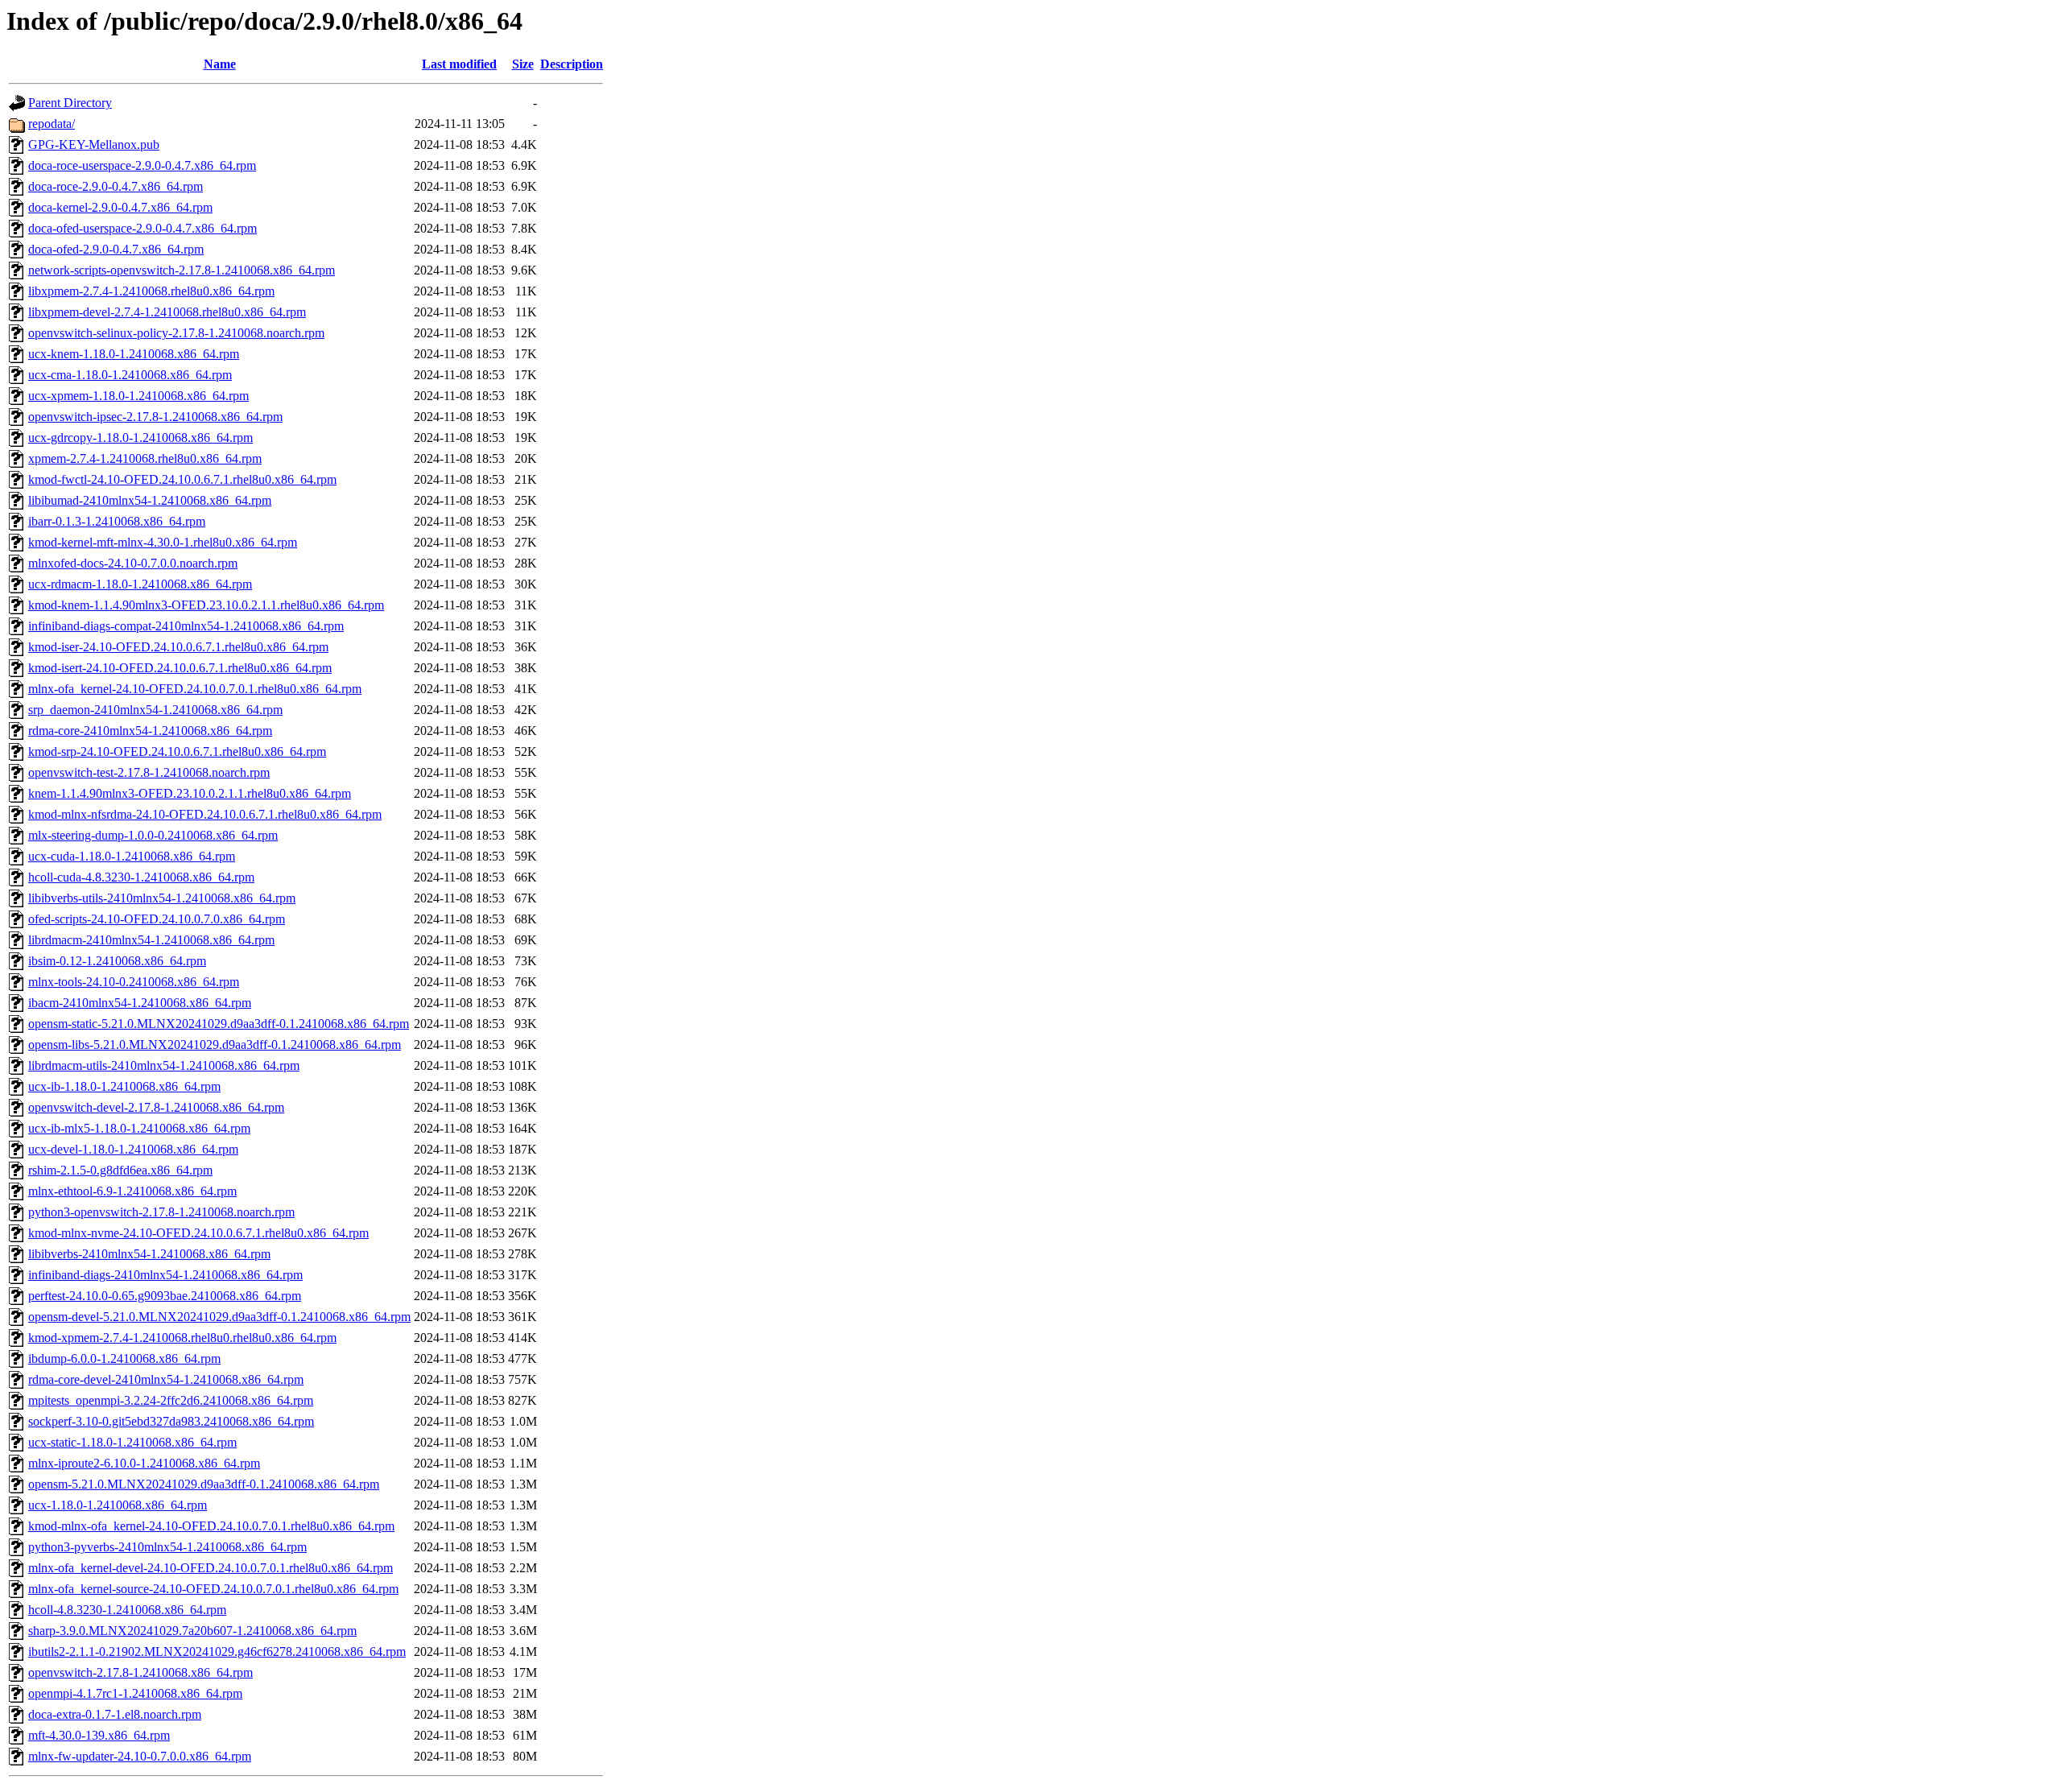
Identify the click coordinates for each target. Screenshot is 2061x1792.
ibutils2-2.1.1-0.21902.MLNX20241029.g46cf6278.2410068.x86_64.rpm (217, 1652)
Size (523, 64)
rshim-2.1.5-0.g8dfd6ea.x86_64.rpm (120, 1170)
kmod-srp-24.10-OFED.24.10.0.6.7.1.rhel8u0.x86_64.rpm (177, 751)
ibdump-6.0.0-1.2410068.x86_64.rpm (124, 1358)
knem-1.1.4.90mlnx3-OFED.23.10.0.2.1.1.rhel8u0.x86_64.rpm (190, 793)
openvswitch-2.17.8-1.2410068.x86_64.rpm (140, 1672)
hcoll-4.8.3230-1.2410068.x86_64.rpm (127, 1610)
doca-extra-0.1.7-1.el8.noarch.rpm (115, 1714)
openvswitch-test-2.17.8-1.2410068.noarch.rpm (149, 772)
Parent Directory (70, 103)
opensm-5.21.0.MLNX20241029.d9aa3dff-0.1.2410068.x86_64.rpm (204, 1484)
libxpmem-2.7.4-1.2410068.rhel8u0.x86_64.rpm (151, 291)
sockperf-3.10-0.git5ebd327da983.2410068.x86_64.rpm (171, 1421)
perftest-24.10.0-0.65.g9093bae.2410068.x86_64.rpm (165, 1296)
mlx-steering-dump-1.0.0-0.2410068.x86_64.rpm (153, 835)
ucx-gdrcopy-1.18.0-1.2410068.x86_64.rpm (140, 438)
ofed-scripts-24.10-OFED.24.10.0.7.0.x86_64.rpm (157, 919)
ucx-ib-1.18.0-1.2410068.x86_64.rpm (124, 1086)
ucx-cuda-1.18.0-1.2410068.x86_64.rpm (132, 856)
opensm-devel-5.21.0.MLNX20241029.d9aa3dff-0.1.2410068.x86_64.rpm (219, 1317)
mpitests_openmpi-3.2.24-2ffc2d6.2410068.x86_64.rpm (171, 1400)
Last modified (459, 64)
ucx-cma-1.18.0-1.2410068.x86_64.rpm (130, 375)
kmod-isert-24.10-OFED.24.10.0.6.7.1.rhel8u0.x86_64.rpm (180, 668)
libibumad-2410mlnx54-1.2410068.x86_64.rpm (150, 500)
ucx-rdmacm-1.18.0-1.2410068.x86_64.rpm (140, 584)
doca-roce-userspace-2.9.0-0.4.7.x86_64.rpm (142, 165)
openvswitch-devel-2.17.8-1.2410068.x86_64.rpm (156, 1107)
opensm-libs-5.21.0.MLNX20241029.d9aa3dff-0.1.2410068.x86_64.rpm (215, 1045)
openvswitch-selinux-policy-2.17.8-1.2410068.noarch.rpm (176, 333)
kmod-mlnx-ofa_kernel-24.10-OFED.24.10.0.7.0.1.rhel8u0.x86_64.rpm (211, 1526)
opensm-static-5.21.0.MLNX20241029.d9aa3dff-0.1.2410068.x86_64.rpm (219, 1024)
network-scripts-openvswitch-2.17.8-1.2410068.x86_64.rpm (182, 270)
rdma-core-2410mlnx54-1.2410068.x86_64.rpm (150, 731)
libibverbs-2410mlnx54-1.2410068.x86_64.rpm (149, 1254)
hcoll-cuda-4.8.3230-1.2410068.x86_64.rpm (141, 877)
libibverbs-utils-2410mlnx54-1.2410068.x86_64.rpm (162, 898)
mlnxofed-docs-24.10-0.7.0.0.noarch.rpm (133, 563)
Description (572, 64)
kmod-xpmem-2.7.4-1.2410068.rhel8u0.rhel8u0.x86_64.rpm (182, 1338)
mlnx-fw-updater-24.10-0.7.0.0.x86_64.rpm (140, 1756)
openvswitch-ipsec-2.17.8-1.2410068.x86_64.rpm (155, 417)
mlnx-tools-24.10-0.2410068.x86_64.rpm (134, 982)
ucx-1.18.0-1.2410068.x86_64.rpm (118, 1505)
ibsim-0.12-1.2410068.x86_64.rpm (117, 961)
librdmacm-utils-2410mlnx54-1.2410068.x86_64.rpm (164, 1065)
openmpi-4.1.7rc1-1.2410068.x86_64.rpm (135, 1693)
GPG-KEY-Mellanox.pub (94, 145)
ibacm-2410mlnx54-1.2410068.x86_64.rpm (140, 1003)
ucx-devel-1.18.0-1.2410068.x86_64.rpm (133, 1149)
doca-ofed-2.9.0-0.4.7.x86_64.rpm (116, 249)
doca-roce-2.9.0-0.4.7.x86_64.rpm (116, 186)
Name (220, 64)
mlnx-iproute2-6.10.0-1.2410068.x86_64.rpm (144, 1463)
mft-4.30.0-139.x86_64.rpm (99, 1735)
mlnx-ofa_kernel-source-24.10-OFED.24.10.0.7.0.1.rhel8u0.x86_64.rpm (213, 1589)
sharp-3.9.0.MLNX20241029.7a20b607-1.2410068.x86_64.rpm (192, 1631)
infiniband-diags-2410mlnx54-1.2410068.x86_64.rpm (165, 1275)
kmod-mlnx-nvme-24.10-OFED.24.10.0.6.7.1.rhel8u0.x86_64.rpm (198, 1233)
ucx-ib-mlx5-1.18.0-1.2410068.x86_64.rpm (139, 1128)
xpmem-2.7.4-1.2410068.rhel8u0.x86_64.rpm (145, 458)
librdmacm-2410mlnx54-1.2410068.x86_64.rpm (151, 940)
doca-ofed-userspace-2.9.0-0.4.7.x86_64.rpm (142, 228)
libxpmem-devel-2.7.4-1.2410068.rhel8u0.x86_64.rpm (167, 312)
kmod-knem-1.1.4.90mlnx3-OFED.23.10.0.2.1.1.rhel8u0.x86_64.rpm (206, 605)
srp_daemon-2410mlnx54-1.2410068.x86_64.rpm (155, 710)
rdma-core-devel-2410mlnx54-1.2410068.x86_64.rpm (166, 1379)
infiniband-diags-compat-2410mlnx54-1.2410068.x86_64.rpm (186, 626)
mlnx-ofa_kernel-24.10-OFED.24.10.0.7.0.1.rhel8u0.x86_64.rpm (195, 689)
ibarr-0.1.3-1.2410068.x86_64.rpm (117, 521)
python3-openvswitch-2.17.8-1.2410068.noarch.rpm (161, 1212)
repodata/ (52, 124)
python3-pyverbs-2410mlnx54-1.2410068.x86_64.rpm (167, 1547)
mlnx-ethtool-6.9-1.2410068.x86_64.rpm (132, 1191)
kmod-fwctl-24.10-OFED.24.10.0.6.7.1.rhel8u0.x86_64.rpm (182, 479)
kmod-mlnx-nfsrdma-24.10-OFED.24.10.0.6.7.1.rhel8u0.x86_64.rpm (205, 814)
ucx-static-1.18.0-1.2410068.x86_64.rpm (132, 1442)
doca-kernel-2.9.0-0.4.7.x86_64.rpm (120, 207)
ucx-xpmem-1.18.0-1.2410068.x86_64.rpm (138, 396)
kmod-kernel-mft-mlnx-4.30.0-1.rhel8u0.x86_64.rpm (163, 542)
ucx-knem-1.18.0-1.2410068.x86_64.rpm (134, 354)
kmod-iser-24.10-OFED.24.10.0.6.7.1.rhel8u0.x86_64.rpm (178, 647)
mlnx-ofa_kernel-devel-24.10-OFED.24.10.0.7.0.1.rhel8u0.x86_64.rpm (211, 1568)
